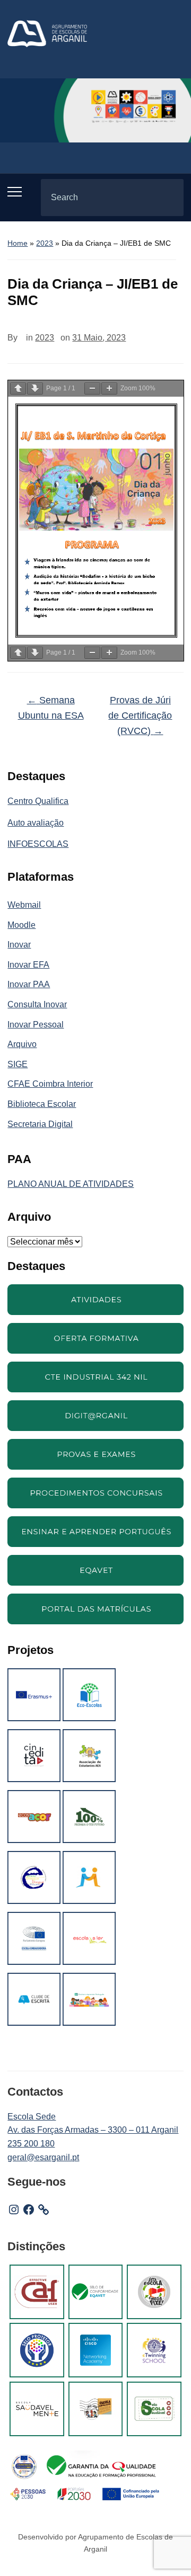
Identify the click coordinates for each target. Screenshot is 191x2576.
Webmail (24, 905)
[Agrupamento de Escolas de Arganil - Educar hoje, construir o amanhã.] (47, 33)
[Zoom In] (109, 388)
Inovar (19, 945)
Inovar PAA (29, 984)
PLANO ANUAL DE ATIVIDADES (71, 1184)
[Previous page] (18, 388)
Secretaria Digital (40, 1124)
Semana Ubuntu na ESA (51, 708)
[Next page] (35, 388)
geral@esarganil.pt (43, 2157)
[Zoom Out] (92, 388)
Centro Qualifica (38, 801)
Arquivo (22, 1044)
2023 (45, 243)
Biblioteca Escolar (42, 1104)
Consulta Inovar (37, 1004)
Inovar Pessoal (36, 1025)
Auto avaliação (36, 823)
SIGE (18, 1064)
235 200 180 (31, 2144)
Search (167, 198)
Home (18, 243)
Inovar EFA (28, 965)
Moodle (21, 925)
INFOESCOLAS (38, 844)
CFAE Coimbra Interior (50, 1084)
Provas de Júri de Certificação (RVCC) (140, 715)
